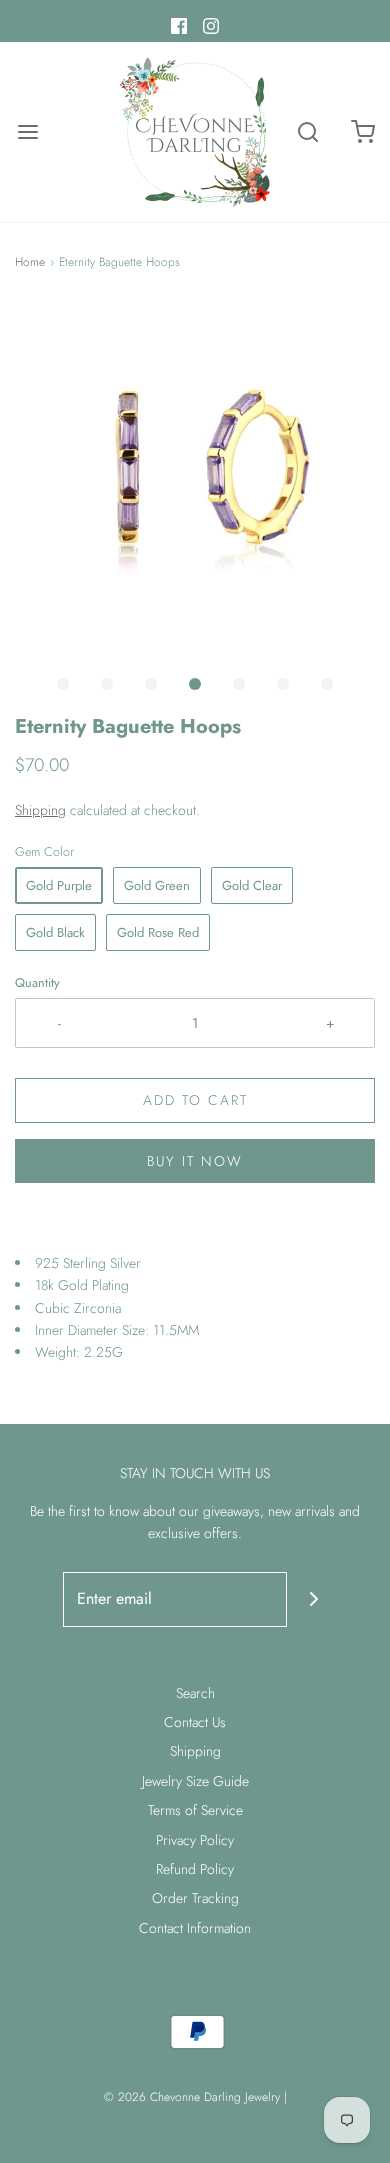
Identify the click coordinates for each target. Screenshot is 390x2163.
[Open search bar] (307, 132)
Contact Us (195, 1722)
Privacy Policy (195, 1840)
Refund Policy (195, 1869)
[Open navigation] (27, 132)
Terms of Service (195, 1810)
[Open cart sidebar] (362, 132)
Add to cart (195, 1100)
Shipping (40, 810)
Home (30, 262)
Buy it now (195, 1161)
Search (195, 1693)
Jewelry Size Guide (195, 1781)
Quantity (37, 983)
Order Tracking (195, 1898)
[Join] (314, 1599)
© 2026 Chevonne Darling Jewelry (192, 2097)
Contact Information (195, 1928)
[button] (195, 482)
